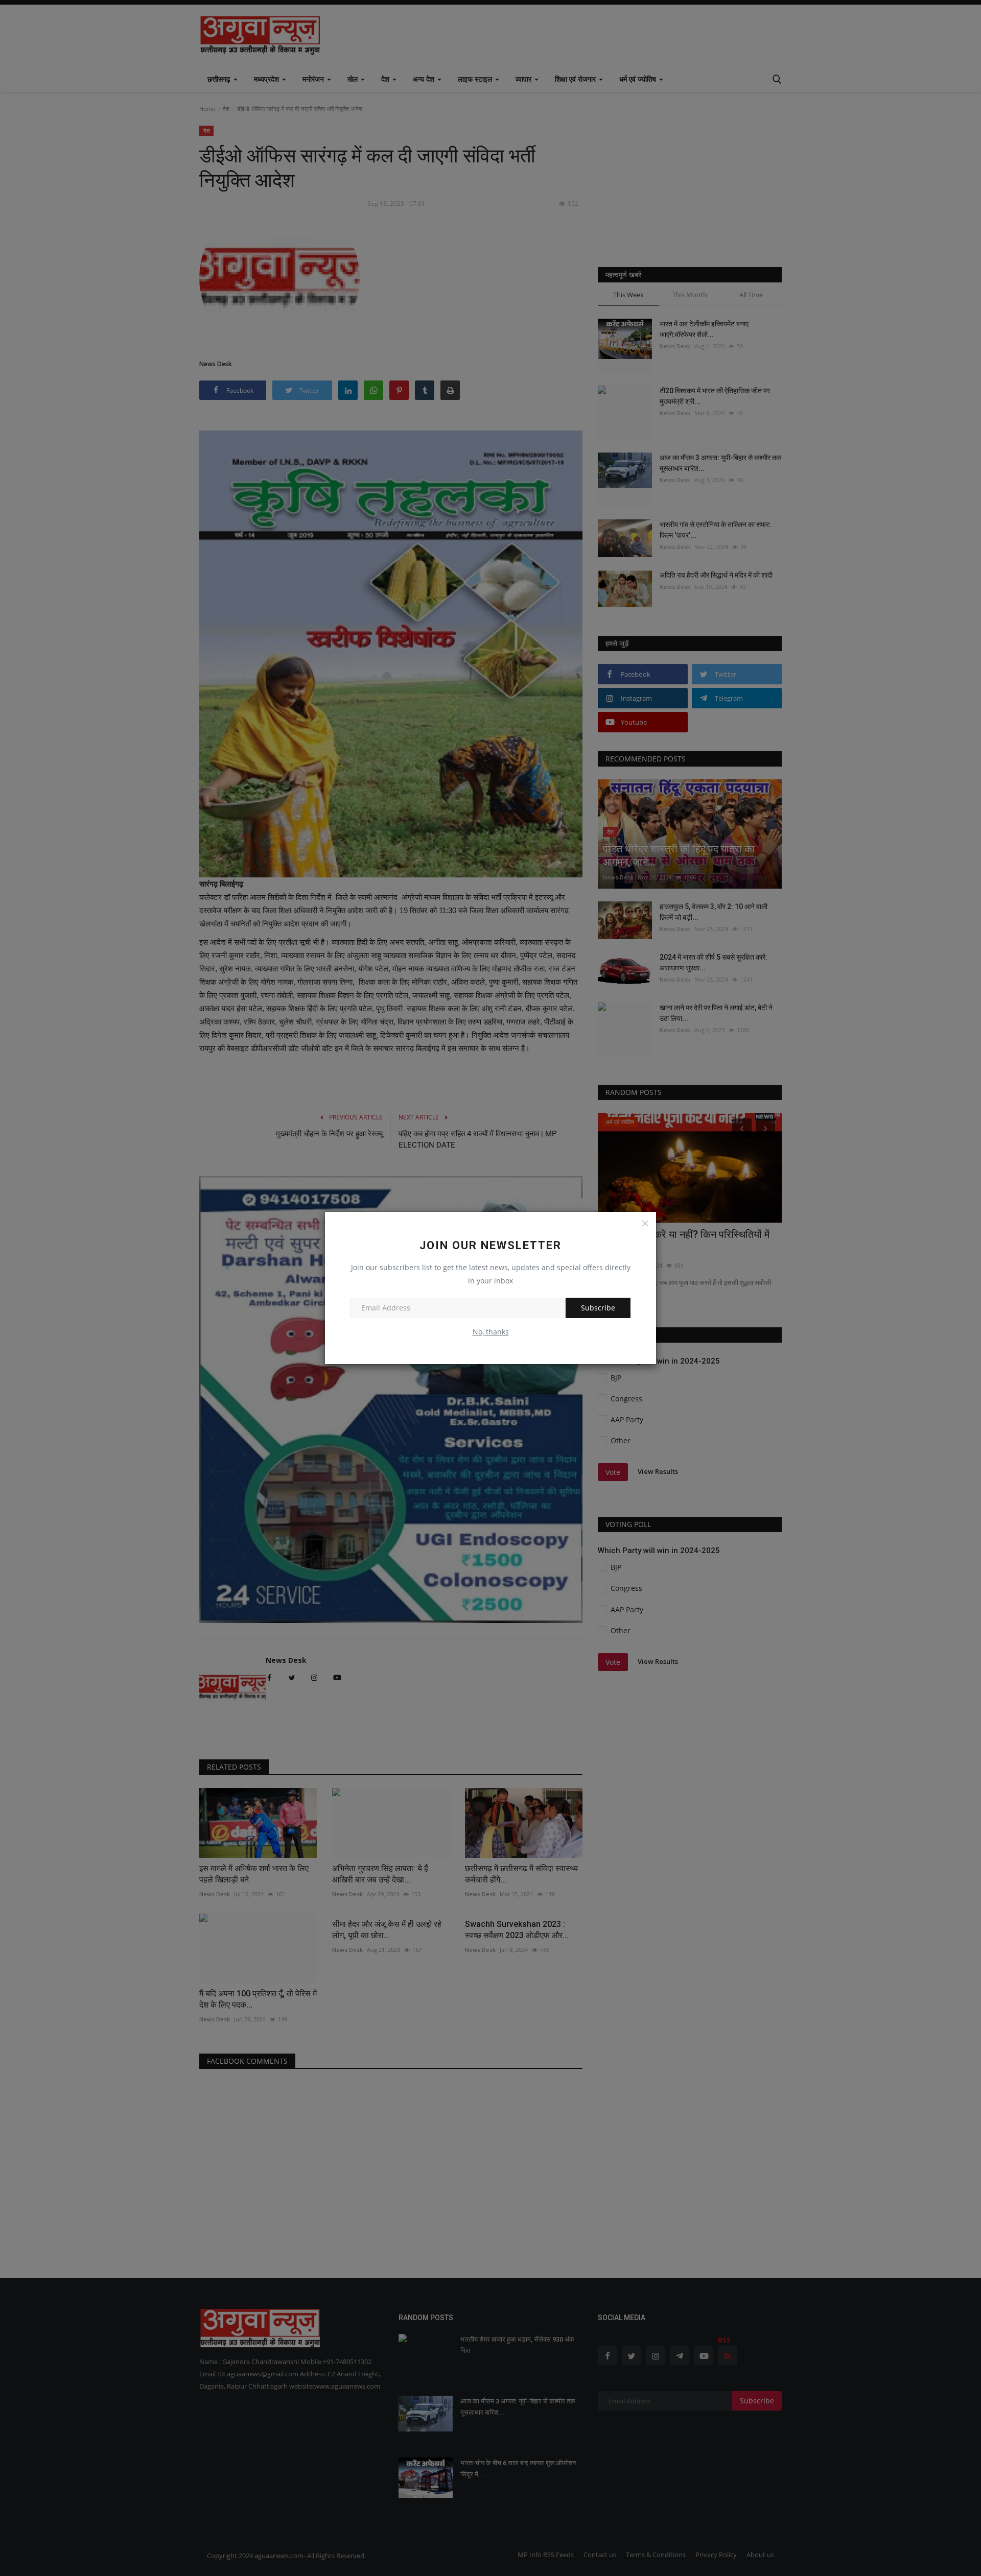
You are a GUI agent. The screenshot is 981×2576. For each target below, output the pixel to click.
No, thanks (491, 1332)
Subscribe (598, 1308)
